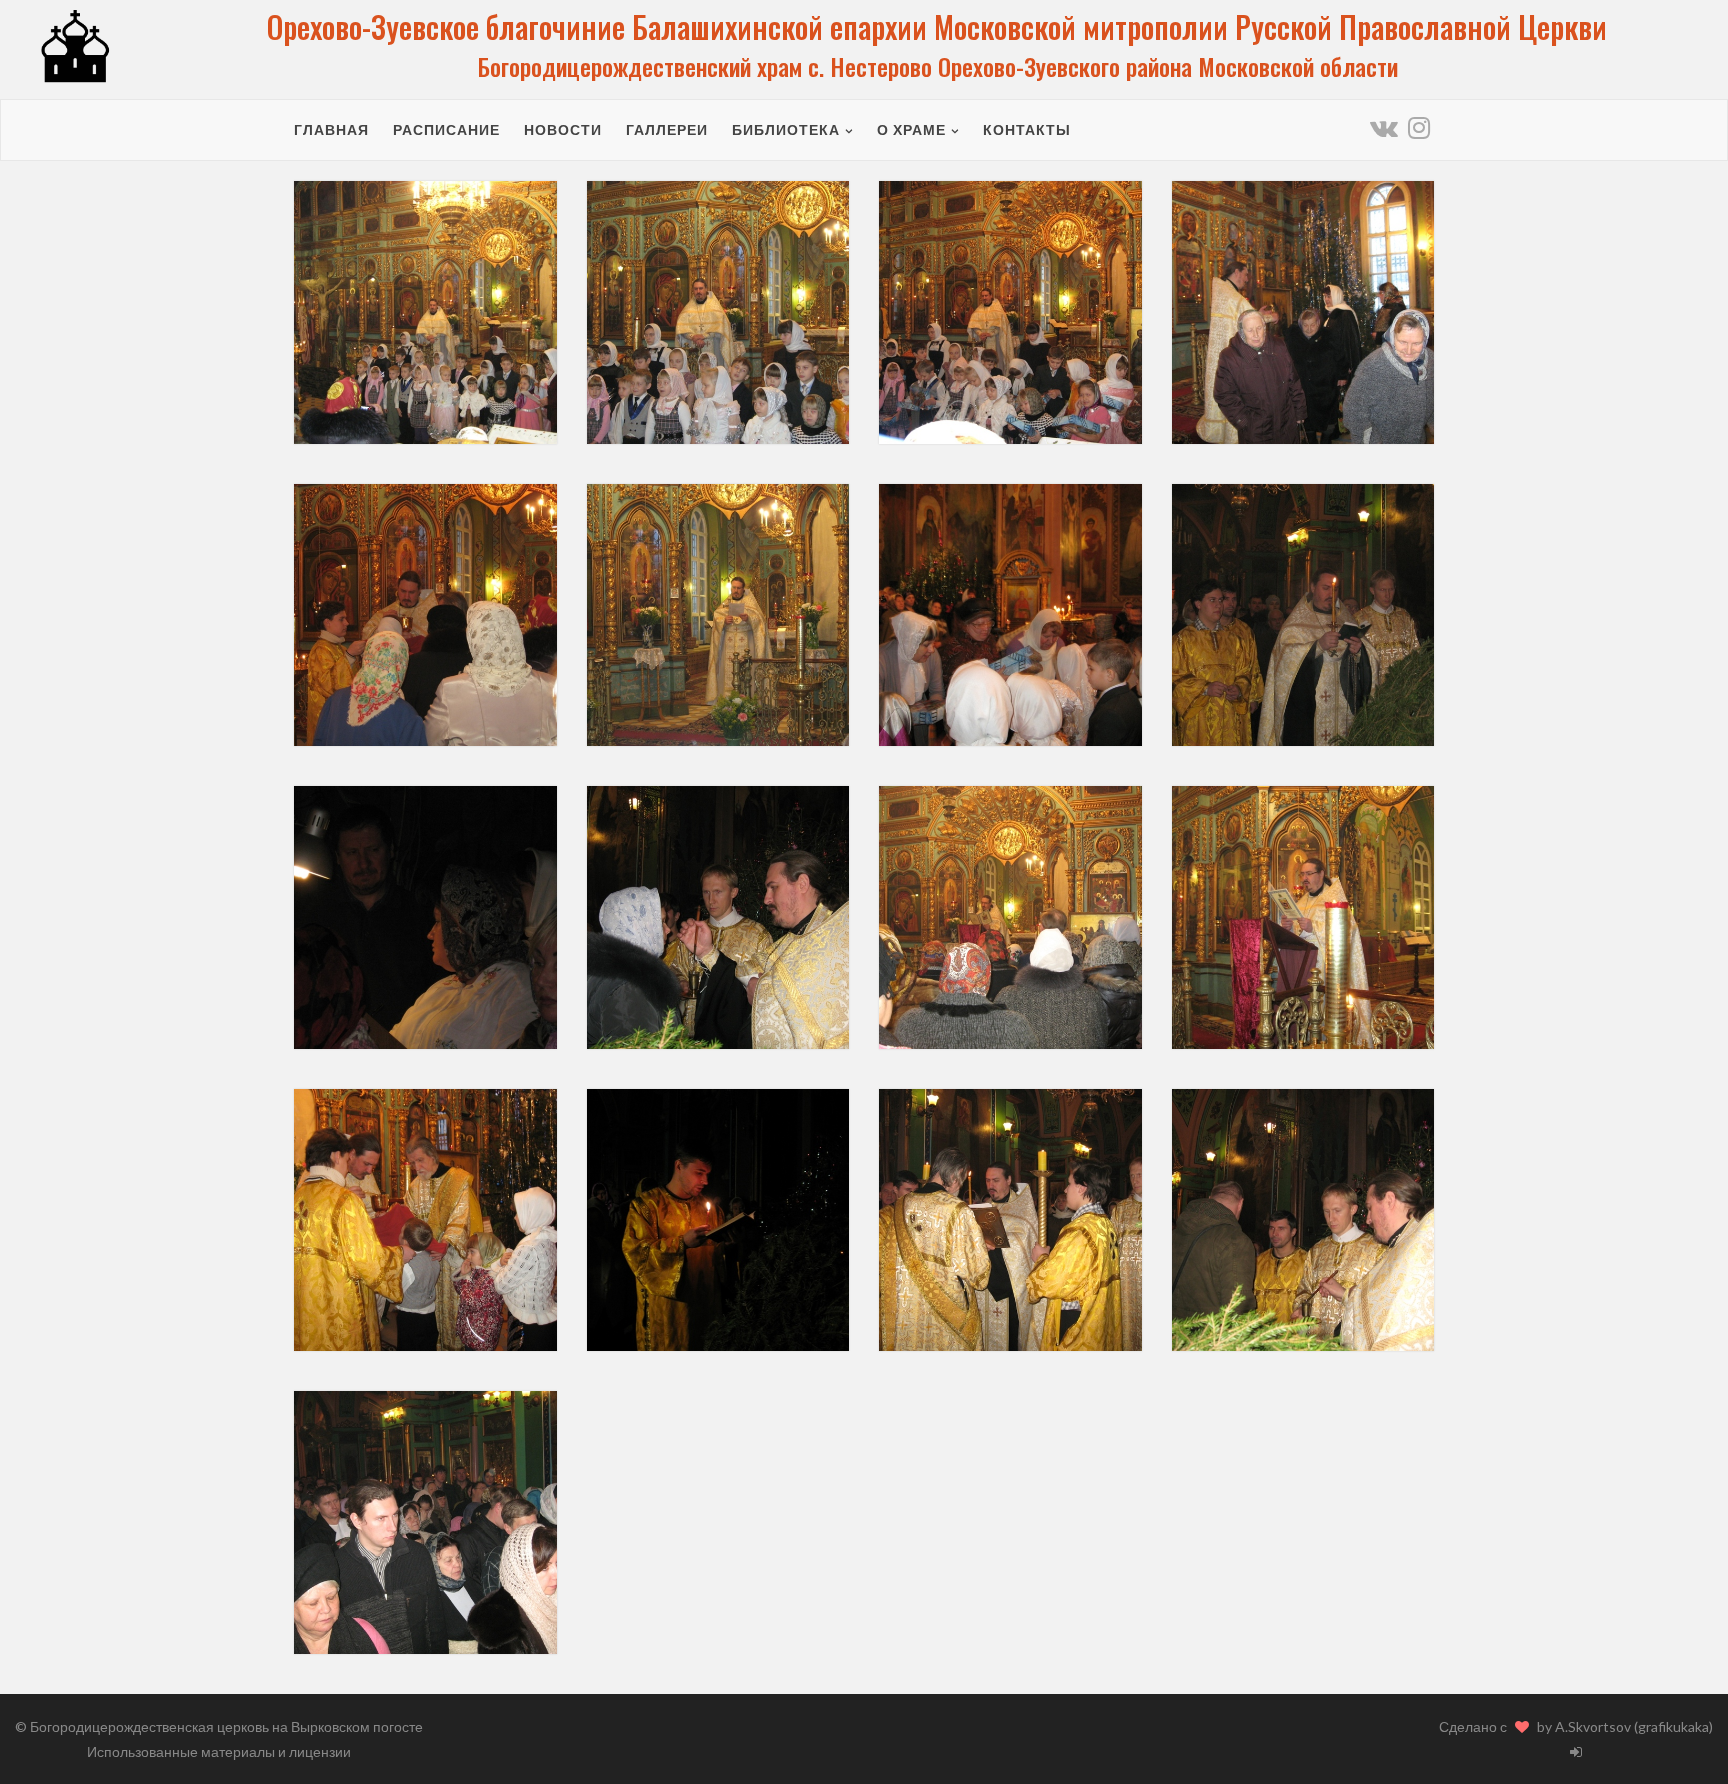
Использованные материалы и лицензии (219, 1751)
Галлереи (667, 129)
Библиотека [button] (786, 129)
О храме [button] (911, 129)
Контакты (1027, 129)
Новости (563, 129)
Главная (331, 129)
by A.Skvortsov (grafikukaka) (1625, 1726)
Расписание (446, 129)
